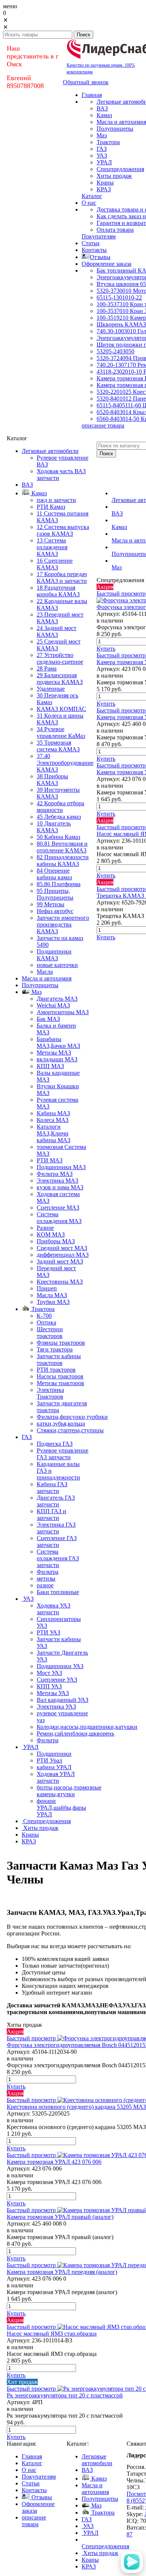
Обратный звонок (86, 82)
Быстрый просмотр (121, 594)
